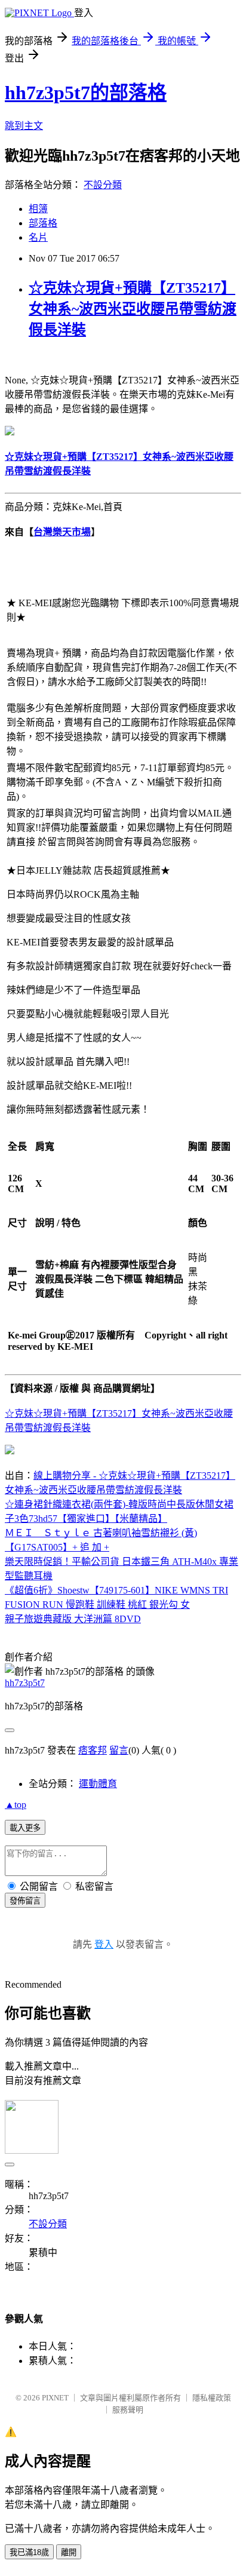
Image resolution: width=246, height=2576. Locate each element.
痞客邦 (93, 1750)
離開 (69, 2552)
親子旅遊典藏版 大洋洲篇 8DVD (73, 1619)
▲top (16, 1805)
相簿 (38, 209)
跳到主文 (24, 126)
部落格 (43, 223)
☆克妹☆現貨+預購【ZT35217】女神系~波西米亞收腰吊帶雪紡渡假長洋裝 (133, 309)
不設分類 (103, 185)
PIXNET (55, 2398)
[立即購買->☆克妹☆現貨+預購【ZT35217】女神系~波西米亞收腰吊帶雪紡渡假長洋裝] (10, 432)
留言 (119, 1750)
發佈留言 (25, 1901)
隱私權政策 (212, 2398)
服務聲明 (128, 2410)
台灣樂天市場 (62, 532)
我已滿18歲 (29, 2552)
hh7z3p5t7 (25, 1683)
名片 (38, 237)
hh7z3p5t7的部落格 (86, 93)
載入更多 (25, 1828)
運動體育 (98, 1784)
